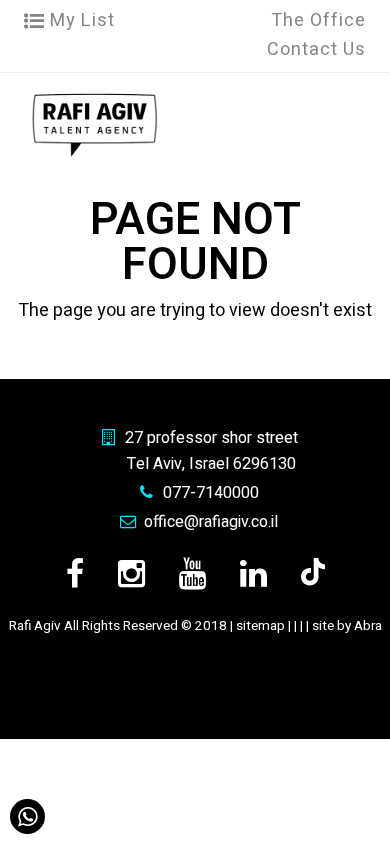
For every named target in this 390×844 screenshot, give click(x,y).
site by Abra (347, 626)
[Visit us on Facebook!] (75, 574)
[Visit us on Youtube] (192, 574)
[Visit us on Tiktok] (313, 574)
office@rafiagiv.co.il (211, 522)
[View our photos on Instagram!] (131, 574)
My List (80, 20)
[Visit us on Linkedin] (253, 574)
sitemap (260, 626)
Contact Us (316, 49)
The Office (318, 20)
